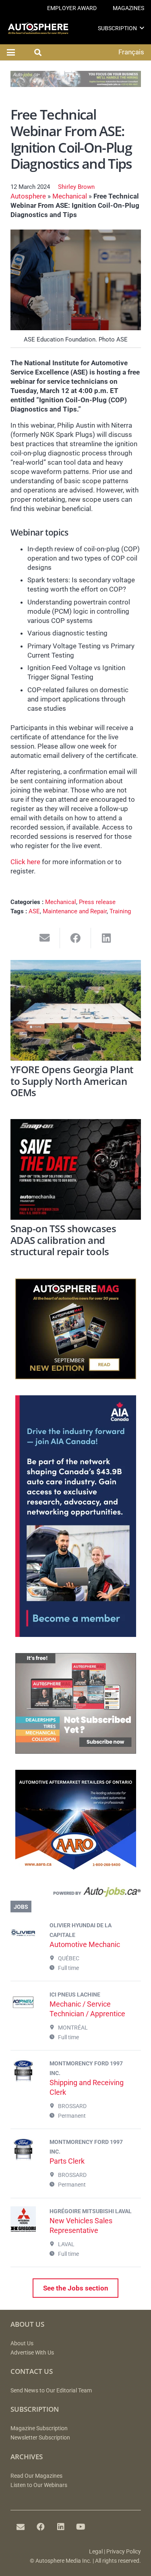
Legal (96, 2552)
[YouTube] (81, 2527)
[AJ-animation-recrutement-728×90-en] (76, 85)
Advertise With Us (32, 2353)
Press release (97, 902)
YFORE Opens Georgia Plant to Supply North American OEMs (72, 1081)
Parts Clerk (67, 2161)
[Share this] (75, 938)
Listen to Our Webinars (39, 2485)
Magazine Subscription (39, 2428)
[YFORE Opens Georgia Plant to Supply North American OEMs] (76, 1010)
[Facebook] (41, 2527)
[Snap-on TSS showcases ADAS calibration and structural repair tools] (76, 1169)
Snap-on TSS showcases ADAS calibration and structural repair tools (63, 1240)
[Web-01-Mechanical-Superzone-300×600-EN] (76, 1635)
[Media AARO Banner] (76, 1868)
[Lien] (76, 1894)
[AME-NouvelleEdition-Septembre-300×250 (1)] (76, 1377)
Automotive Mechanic (85, 1944)
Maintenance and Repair (75, 911)
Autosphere (28, 196)
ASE (34, 911)
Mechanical (70, 196)
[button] (142, 28)
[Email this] (45, 938)
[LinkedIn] (61, 2527)
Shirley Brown (76, 187)
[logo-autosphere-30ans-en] (38, 28)
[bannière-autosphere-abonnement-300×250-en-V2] (76, 1751)
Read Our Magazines (36, 2476)
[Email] (21, 2527)
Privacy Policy (124, 2552)
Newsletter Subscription (40, 2438)
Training (120, 911)
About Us (22, 2343)
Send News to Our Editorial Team (51, 2391)
